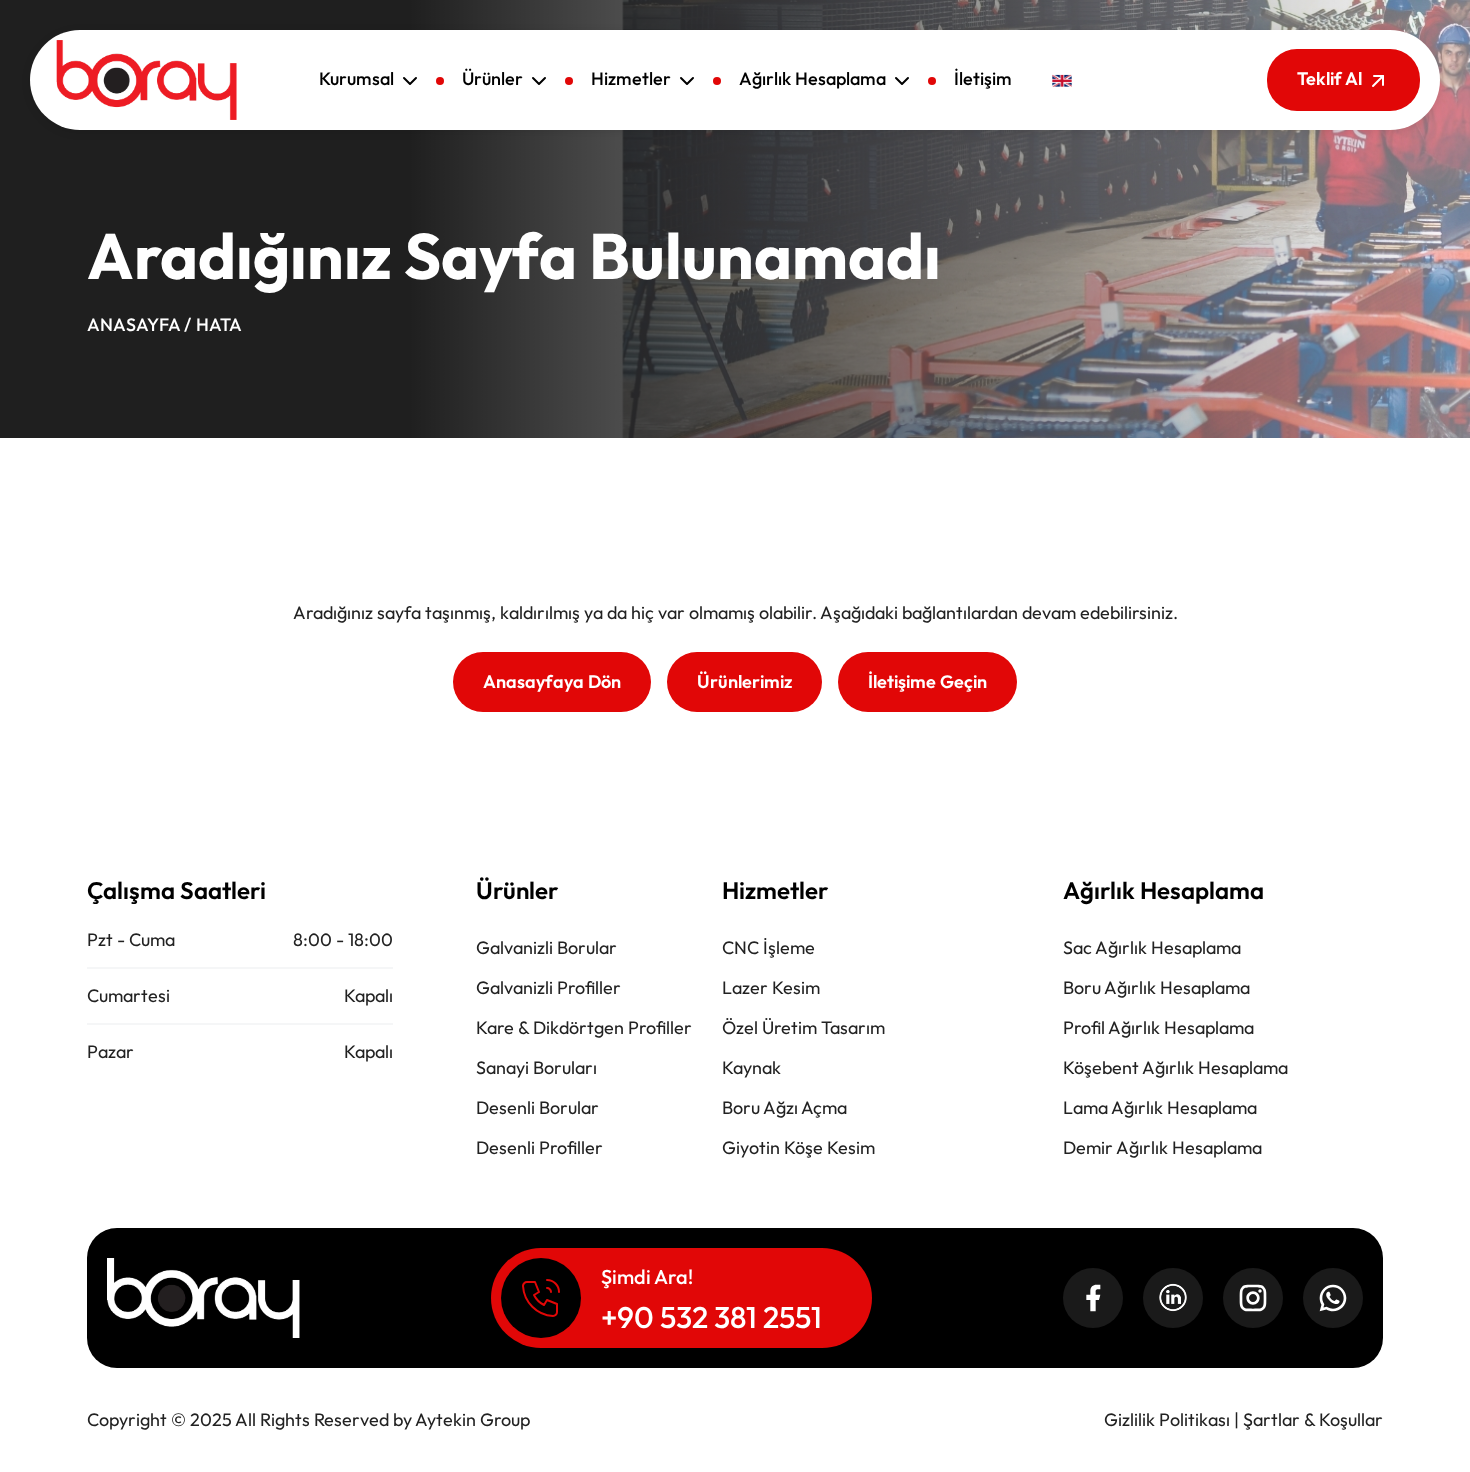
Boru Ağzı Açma (784, 1107)
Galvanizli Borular (546, 947)
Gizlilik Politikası (1167, 1419)
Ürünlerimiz (744, 681)
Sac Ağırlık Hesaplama (1152, 947)
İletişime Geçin (927, 681)
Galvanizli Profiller (548, 987)
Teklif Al (1331, 78)
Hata (219, 324)
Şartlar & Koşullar (1313, 1419)
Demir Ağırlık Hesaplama (1162, 1147)
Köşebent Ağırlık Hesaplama (1175, 1067)
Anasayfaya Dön (552, 681)
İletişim (983, 78)
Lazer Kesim (771, 987)
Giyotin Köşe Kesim (798, 1147)
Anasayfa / (139, 324)
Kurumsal (358, 78)
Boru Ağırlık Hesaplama (1156, 987)
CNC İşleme (768, 947)
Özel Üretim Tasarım (803, 1027)
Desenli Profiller (539, 1147)
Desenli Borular (537, 1107)
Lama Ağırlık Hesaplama (1160, 1107)
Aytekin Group (472, 1419)
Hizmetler (633, 78)
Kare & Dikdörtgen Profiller (584, 1027)
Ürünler (494, 78)
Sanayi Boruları (536, 1067)
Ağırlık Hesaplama (814, 78)
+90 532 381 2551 (711, 1317)
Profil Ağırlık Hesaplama (1158, 1027)
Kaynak (751, 1067)
